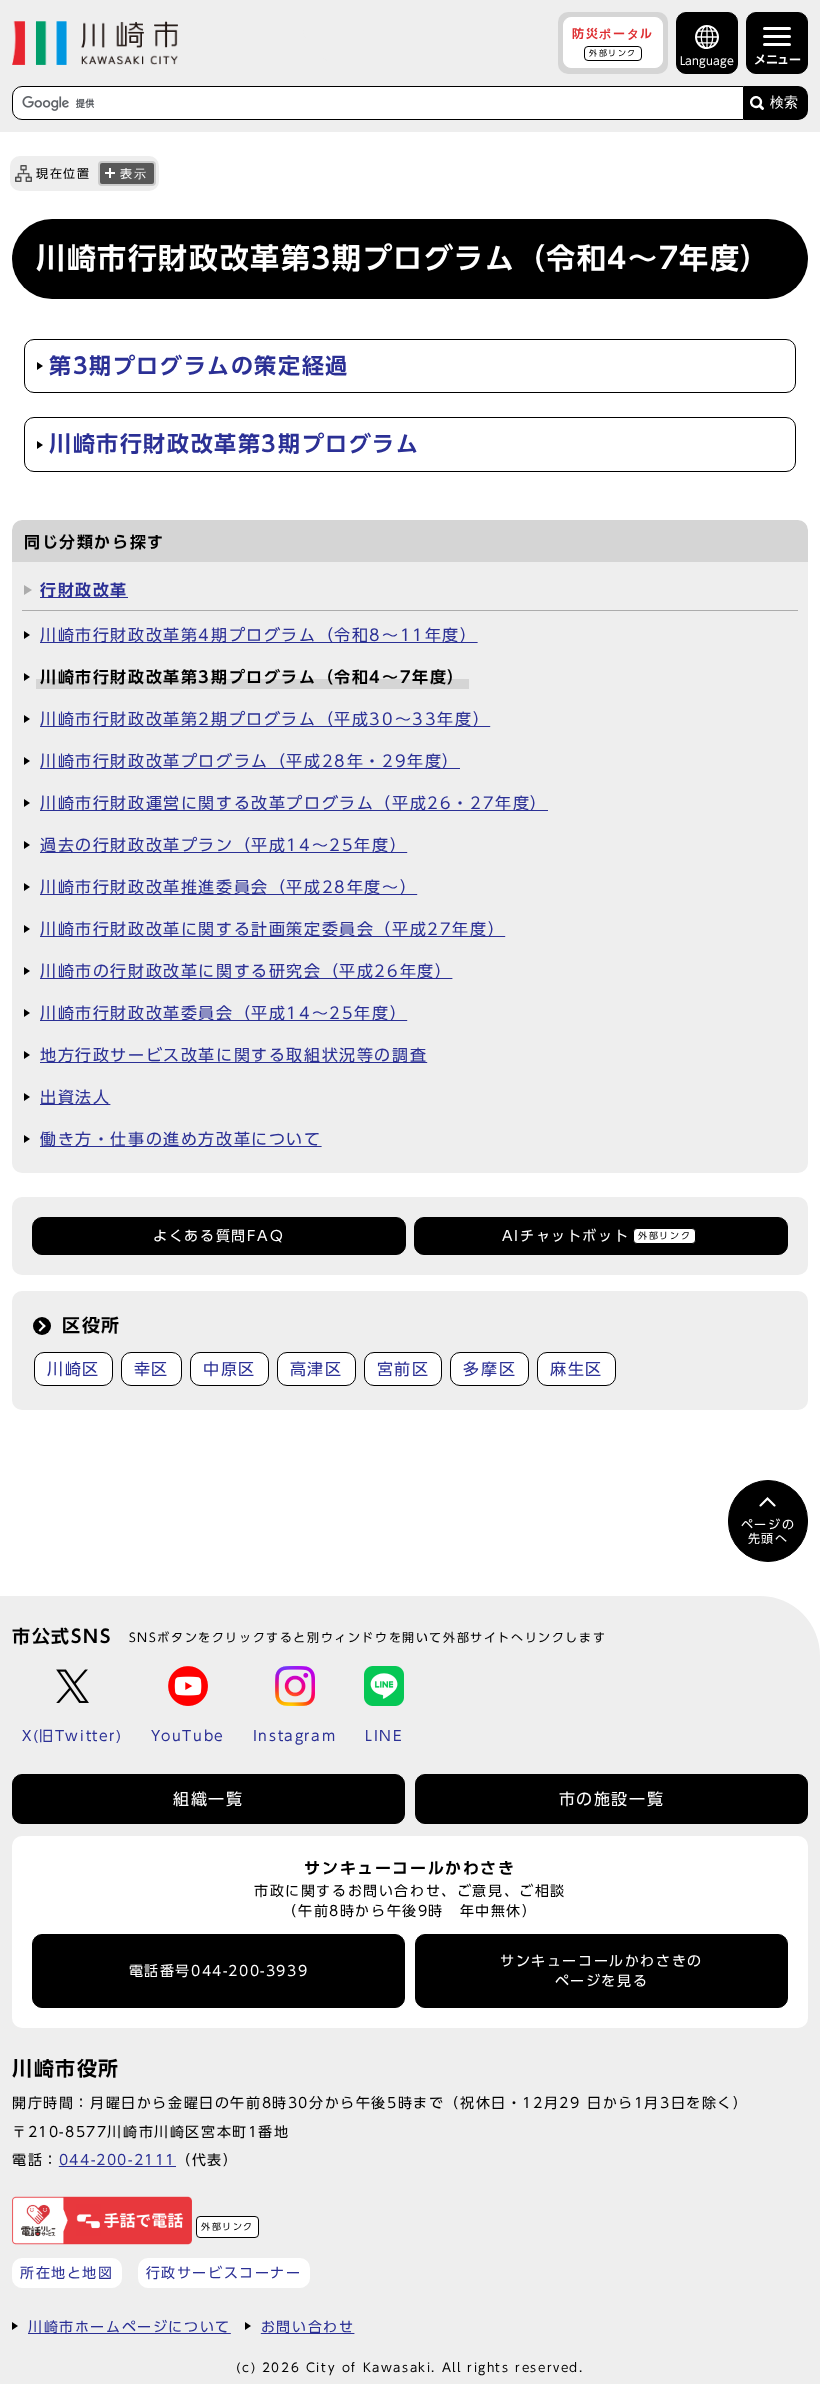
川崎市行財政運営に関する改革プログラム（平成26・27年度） (294, 803)
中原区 (229, 1369)
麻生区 (576, 1369)
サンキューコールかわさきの (601, 1971)
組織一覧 (208, 1799)
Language (707, 60)
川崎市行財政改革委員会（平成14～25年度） (223, 1013)
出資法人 (75, 1097)
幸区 (151, 1369)
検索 (784, 102)
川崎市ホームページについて (129, 2326)
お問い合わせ (308, 2326)
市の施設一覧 (612, 1799)
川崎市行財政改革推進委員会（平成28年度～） (228, 887)
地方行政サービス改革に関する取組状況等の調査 (233, 1055)
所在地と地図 (67, 2272)
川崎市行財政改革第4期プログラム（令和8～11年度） (259, 635)
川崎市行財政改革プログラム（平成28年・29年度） (250, 761)
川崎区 (73, 1369)
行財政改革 (84, 590)
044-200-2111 (117, 2159)
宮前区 (403, 1369)
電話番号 (219, 1971)
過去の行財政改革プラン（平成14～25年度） (223, 845)
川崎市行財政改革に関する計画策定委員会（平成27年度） (272, 929)
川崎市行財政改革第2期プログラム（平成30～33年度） (265, 719)
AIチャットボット (596, 1236)
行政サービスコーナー (224, 2272)
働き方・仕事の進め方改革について (181, 1139)
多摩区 (489, 1369)
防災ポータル (613, 42)
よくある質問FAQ (218, 1236)
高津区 (316, 1369)
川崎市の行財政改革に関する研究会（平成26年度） (246, 971)
